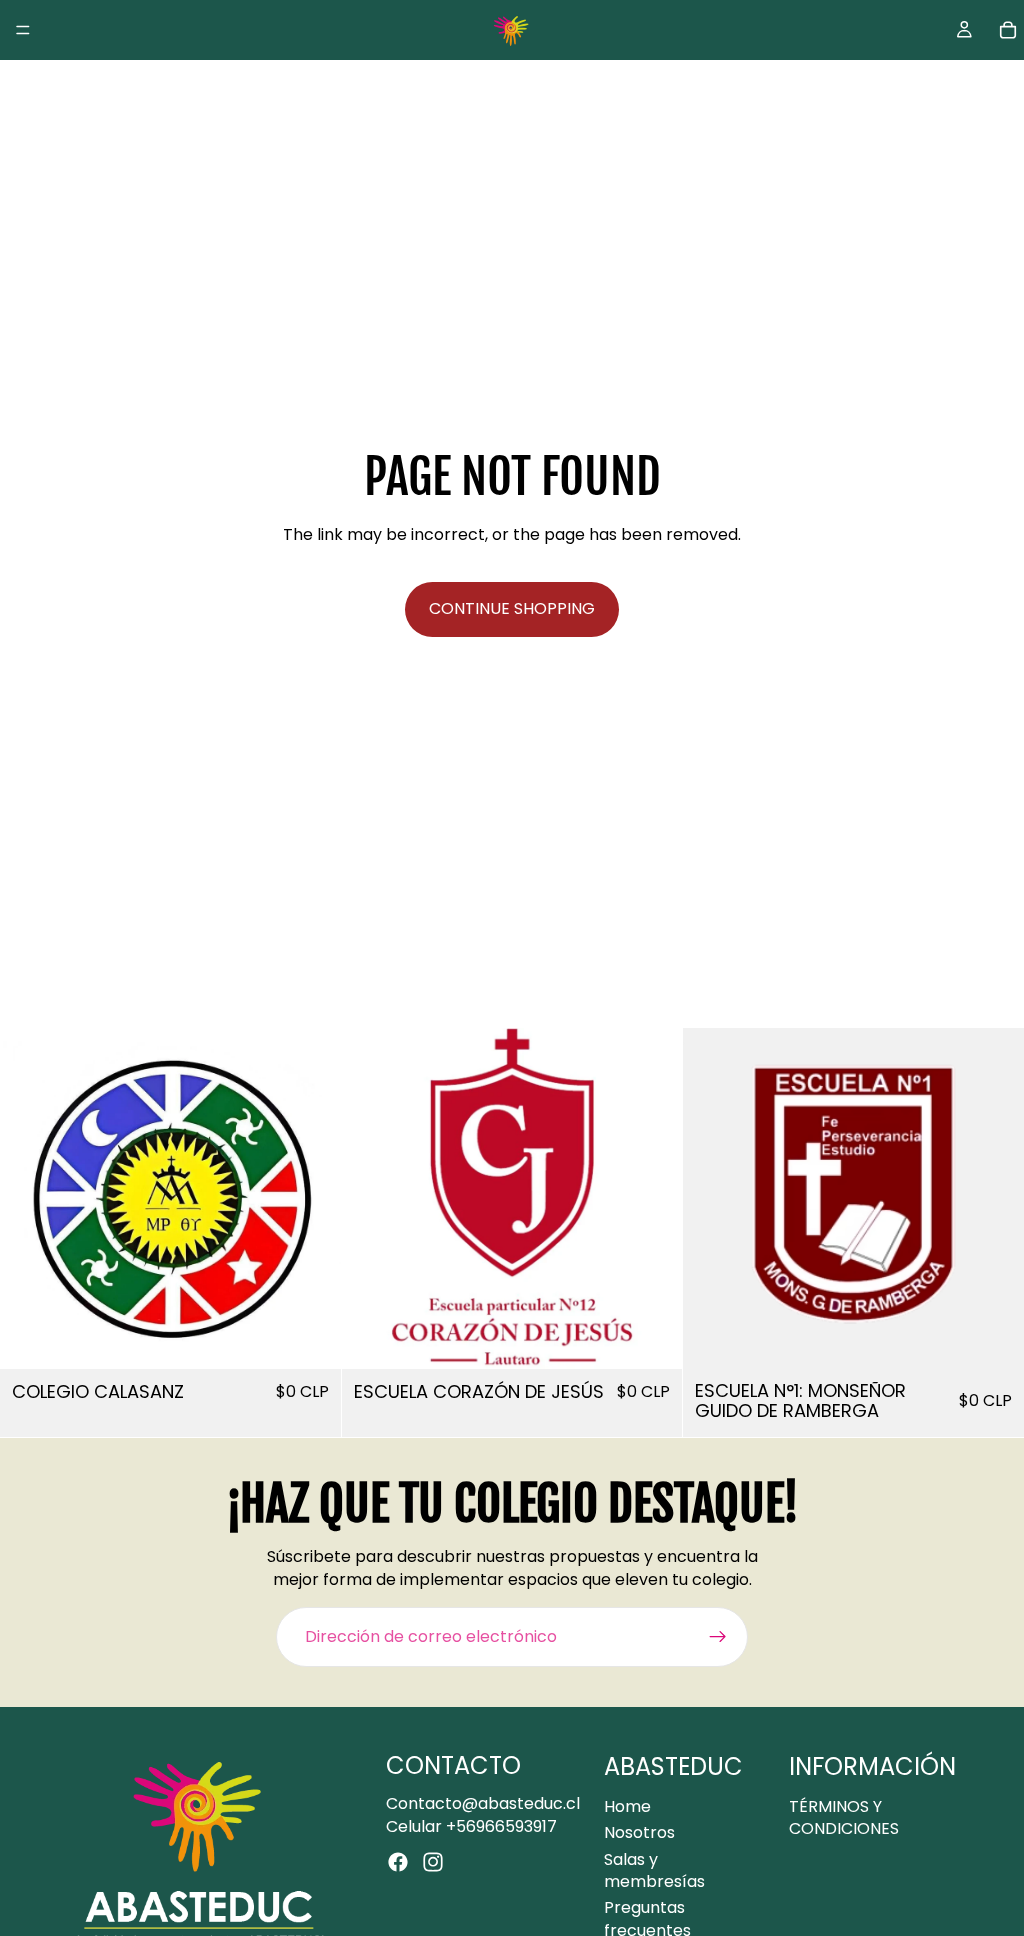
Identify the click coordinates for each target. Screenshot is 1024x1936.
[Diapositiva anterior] (30, 1199)
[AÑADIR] (310, 1338)
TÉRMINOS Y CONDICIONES (844, 1817)
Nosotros (639, 1832)
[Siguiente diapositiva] (311, 1199)
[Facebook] (398, 1862)
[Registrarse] (718, 1637)
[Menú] (23, 30)
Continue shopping (512, 608)
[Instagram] (433, 1862)
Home (627, 1806)
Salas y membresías (654, 1870)
